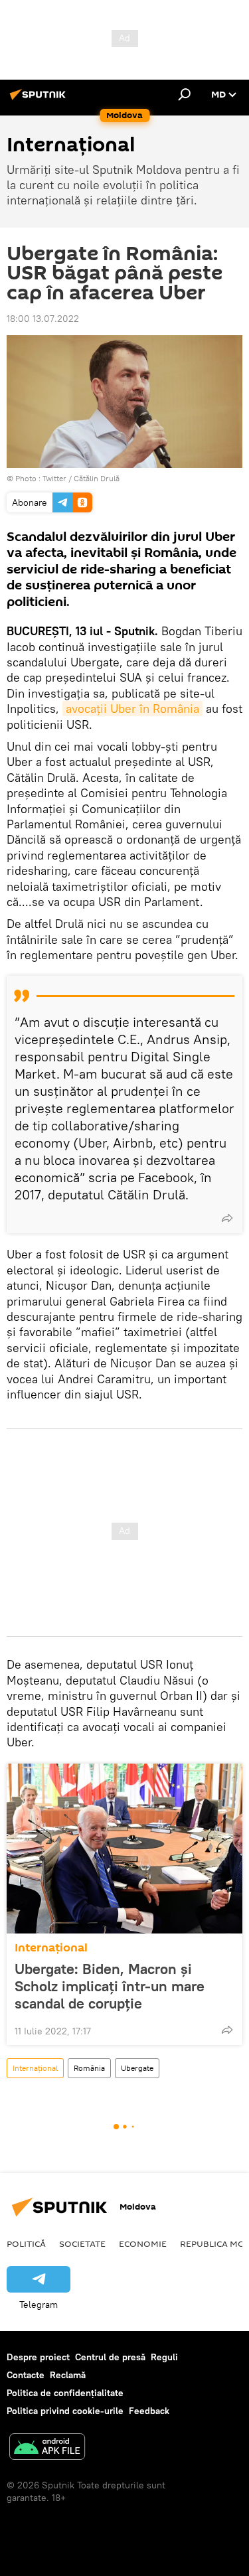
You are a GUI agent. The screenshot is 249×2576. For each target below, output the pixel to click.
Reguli (164, 2357)
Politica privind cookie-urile (65, 2411)
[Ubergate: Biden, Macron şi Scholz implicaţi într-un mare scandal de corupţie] (124, 1849)
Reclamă (68, 2375)
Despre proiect (38, 2357)
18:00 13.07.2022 (43, 319)
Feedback (149, 2411)
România (89, 2068)
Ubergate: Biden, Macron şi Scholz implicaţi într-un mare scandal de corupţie (110, 1986)
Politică (26, 2243)
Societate (82, 2243)
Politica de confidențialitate (65, 2393)
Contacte (26, 2375)
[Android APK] (47, 2448)
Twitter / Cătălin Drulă (81, 478)
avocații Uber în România (132, 709)
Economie (143, 2243)
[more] (227, 1218)
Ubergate (137, 2068)
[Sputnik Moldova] (40, 100)
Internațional (51, 1948)
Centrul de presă (110, 2357)
